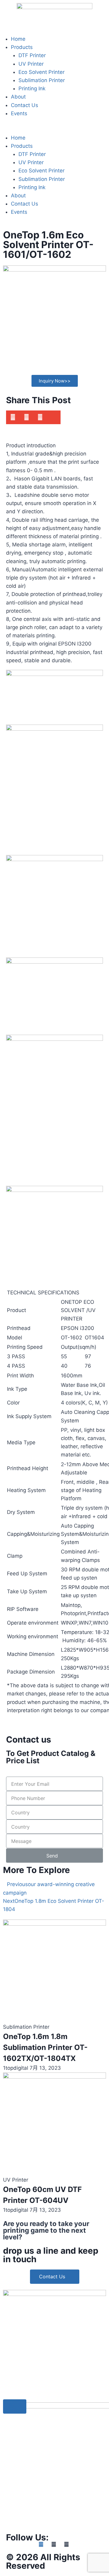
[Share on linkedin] (26, 417)
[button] (54, 129)
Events (19, 113)
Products (22, 47)
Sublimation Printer (42, 80)
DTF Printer (32, 55)
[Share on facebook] (13, 417)
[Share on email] (54, 417)
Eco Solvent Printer (41, 72)
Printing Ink (32, 88)
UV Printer (31, 64)
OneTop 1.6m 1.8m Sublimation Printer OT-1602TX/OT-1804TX (45, 2047)
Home (18, 39)
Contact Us (25, 105)
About (18, 97)
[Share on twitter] (40, 417)
